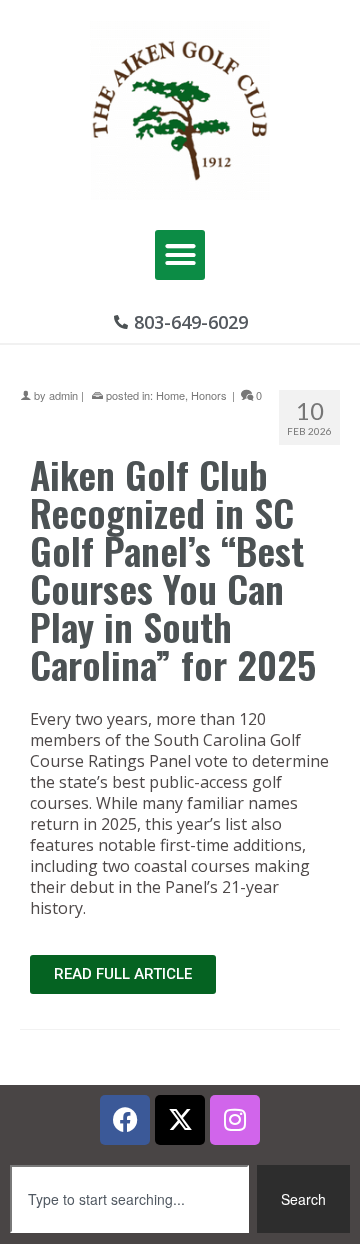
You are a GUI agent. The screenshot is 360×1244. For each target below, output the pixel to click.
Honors (209, 395)
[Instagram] (235, 1120)
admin (63, 395)
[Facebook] (125, 1120)
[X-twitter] (180, 1120)
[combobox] (129, 1199)
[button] (180, 255)
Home (170, 395)
